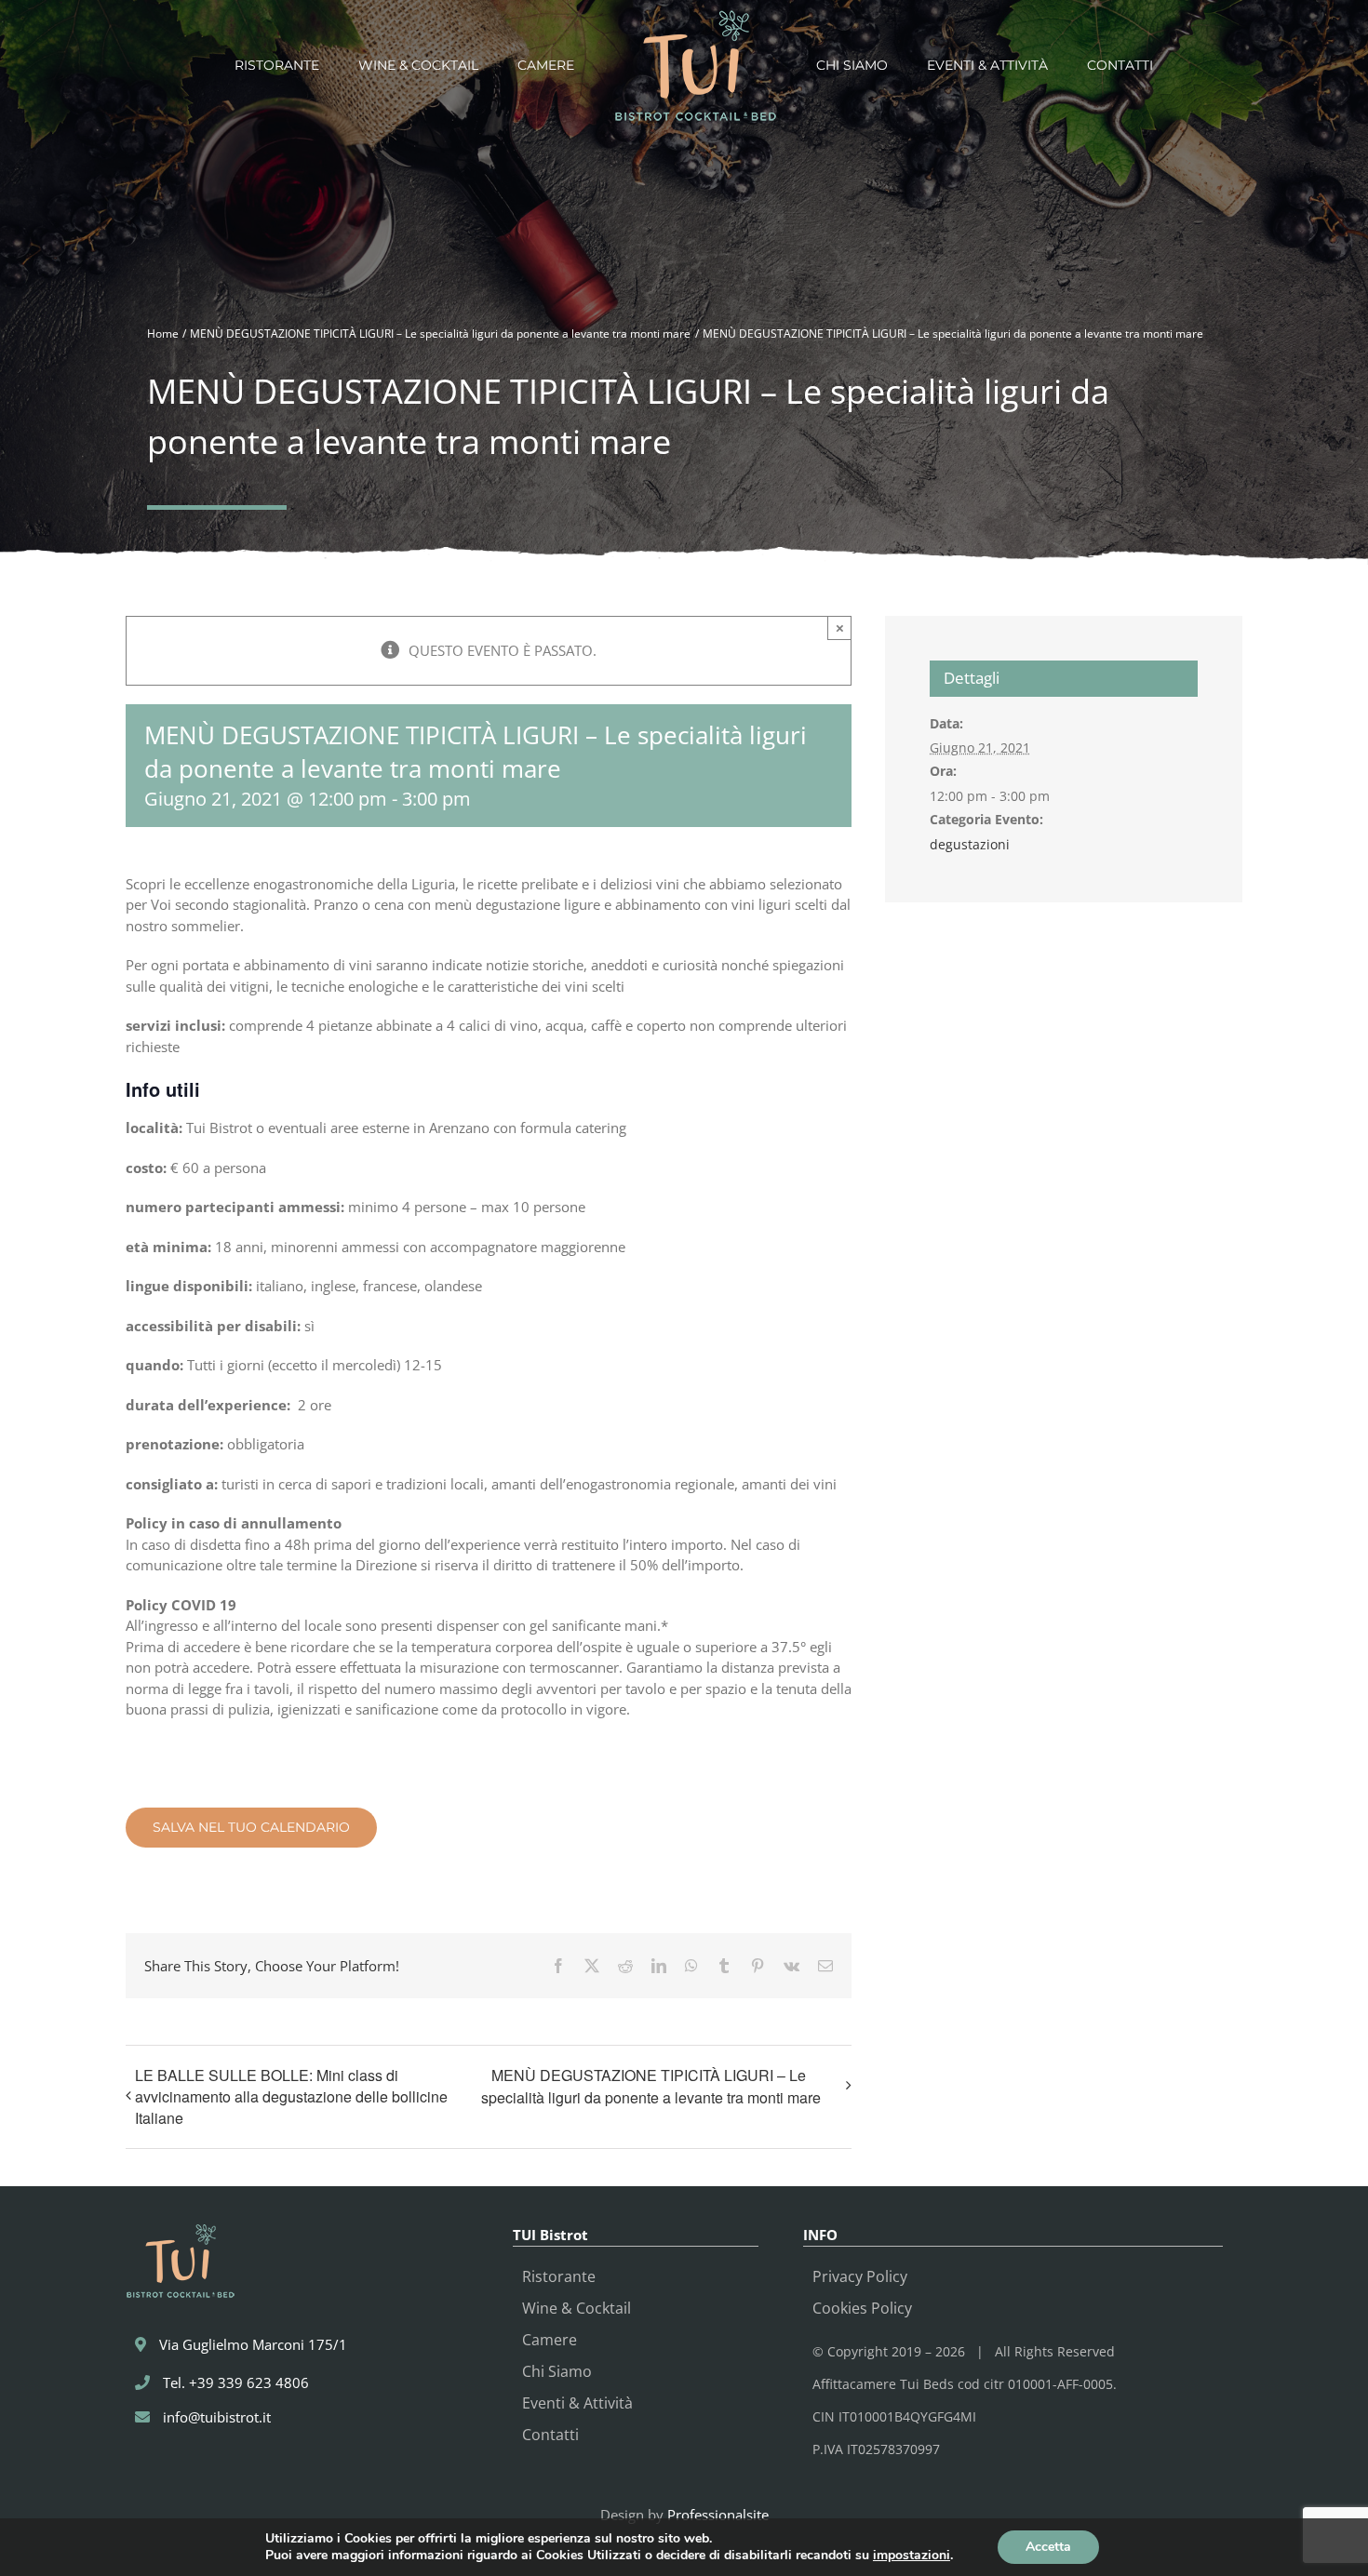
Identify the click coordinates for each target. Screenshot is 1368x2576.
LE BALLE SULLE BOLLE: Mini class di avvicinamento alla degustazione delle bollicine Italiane (291, 2096)
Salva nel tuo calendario (251, 1828)
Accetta (1048, 2547)
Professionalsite (718, 2515)
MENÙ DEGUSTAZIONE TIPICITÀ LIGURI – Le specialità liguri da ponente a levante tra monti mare (651, 2086)
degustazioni (970, 844)
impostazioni (912, 2556)
